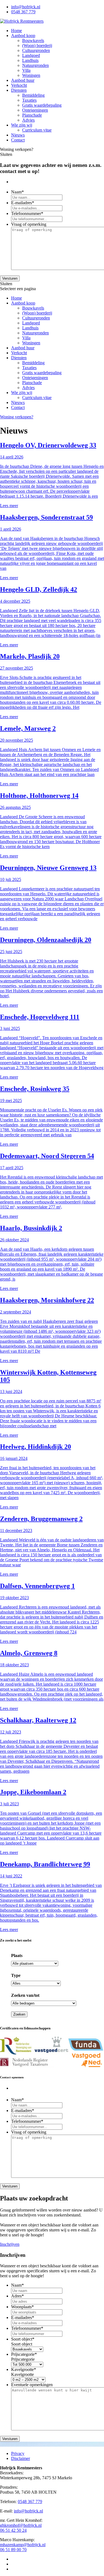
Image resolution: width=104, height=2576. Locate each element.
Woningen (31, 75)
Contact (18, 140)
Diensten (19, 90)
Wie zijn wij (22, 125)
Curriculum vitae (37, 130)
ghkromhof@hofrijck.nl (21, 2525)
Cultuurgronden (36, 50)
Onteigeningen (35, 110)
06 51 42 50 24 (13, 2530)
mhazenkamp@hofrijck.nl (23, 2545)
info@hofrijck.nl (26, 7)
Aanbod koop (23, 36)
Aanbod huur (23, 80)
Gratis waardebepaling (42, 105)
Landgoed (31, 55)
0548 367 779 (23, 12)
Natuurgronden (35, 65)
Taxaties (29, 100)
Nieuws (18, 135)
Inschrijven (10, 2244)
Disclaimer (21, 2458)
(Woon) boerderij (37, 45)
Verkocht (19, 85)
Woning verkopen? (17, 417)
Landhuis (30, 60)
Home (17, 31)
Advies (28, 120)
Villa (26, 70)
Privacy (18, 2453)
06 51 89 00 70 (13, 2550)
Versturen (10, 278)
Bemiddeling (33, 95)
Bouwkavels (33, 40)
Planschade (32, 115)
